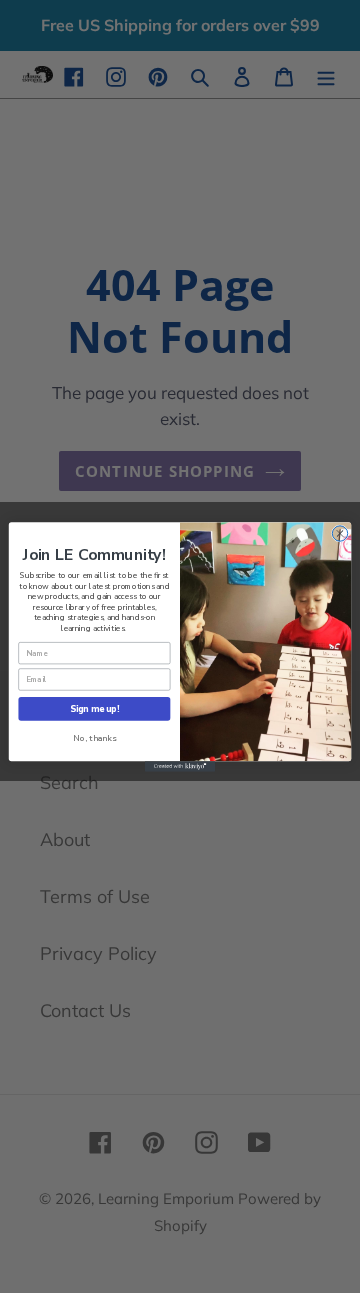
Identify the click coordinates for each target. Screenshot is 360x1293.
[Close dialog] (339, 532)
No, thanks (94, 738)
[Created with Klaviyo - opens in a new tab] (180, 766)
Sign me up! (94, 708)
